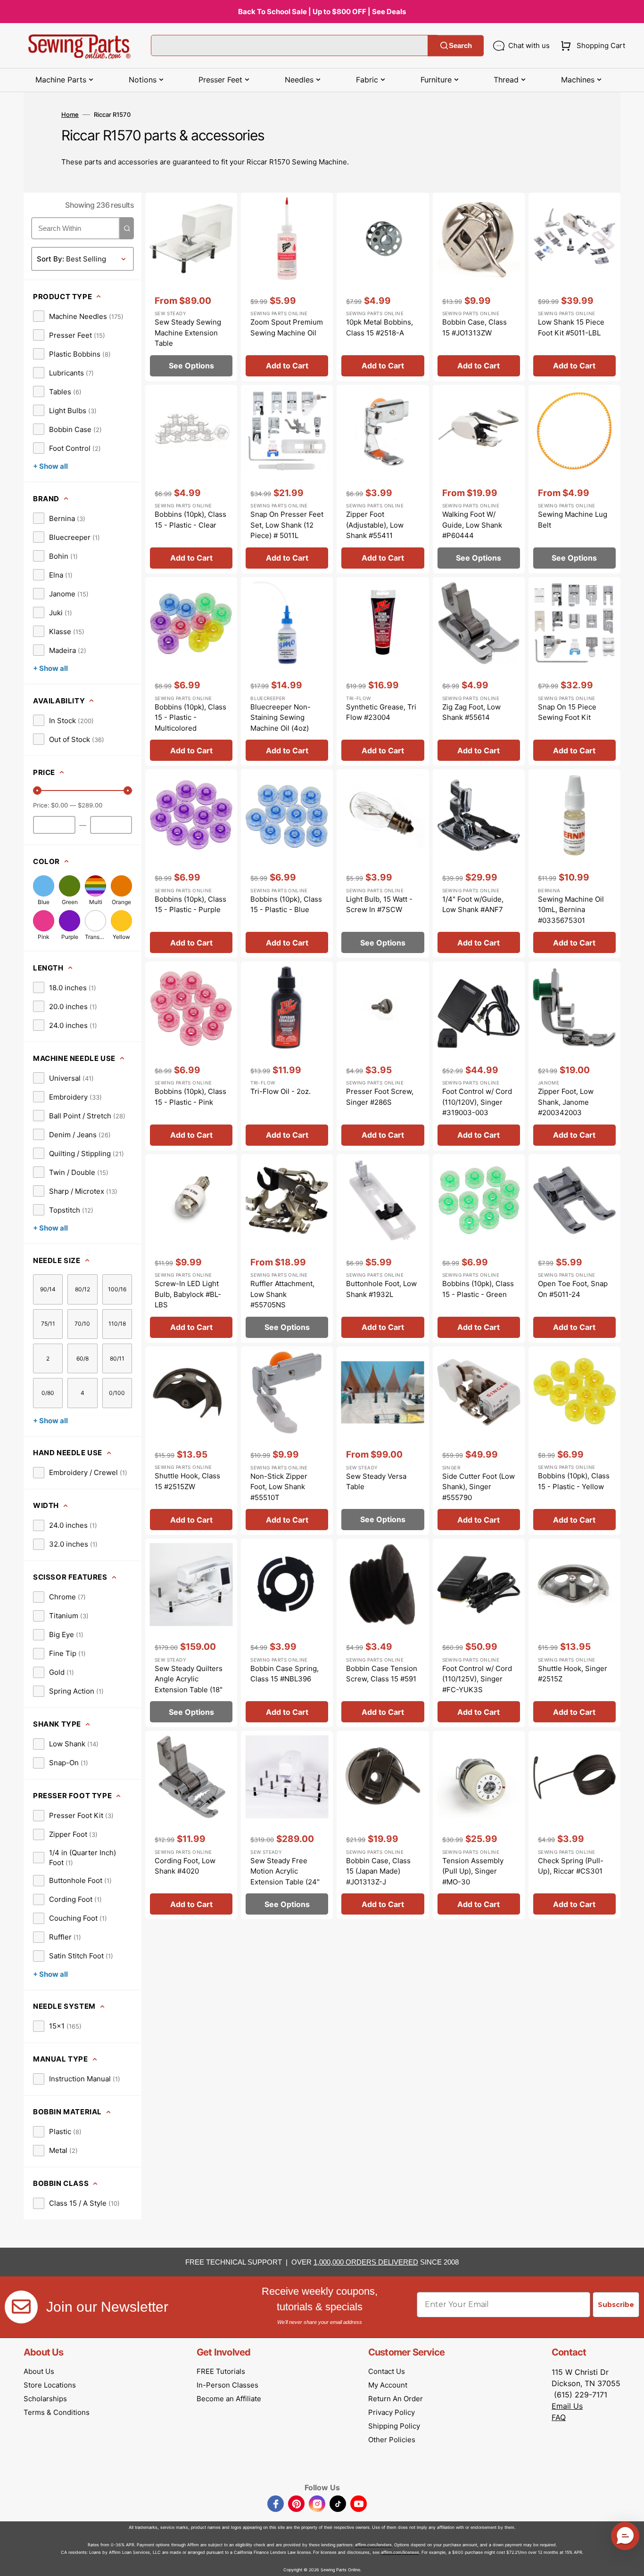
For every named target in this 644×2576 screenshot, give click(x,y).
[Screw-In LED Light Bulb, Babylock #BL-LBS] (191, 1248)
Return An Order (396, 2399)
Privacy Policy (392, 2412)
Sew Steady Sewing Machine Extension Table (188, 333)
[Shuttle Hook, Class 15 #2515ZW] (191, 1441)
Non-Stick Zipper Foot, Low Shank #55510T (279, 1487)
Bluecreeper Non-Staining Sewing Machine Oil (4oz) (281, 717)
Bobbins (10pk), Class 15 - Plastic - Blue (286, 905)
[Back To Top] (630, 2562)
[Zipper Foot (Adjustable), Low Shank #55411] (383, 479)
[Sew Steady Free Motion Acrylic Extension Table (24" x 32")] (287, 1825)
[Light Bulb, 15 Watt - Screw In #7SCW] (383, 864)
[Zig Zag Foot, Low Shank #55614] (479, 671)
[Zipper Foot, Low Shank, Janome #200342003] (574, 1056)
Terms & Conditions (57, 2412)
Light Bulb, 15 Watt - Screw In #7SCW (379, 905)
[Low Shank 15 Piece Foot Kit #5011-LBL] (574, 287)
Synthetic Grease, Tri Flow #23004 (381, 712)
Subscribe (616, 2305)
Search (460, 45)
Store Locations (50, 2385)
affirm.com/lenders (373, 2545)
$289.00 (90, 805)
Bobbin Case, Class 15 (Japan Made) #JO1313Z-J (378, 1871)
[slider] (37, 791)
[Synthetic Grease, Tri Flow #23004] (383, 671)
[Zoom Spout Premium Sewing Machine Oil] (287, 287)
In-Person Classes (227, 2385)
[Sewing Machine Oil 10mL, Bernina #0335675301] (574, 864)
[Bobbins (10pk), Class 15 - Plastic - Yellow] (574, 1441)
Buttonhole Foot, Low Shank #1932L (381, 1289)
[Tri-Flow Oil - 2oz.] (287, 1056)
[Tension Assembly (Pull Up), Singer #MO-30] (479, 1825)
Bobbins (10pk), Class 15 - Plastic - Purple (190, 905)
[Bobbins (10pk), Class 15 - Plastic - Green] (479, 1248)
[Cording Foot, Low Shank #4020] (191, 1825)
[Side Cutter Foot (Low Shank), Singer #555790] (479, 1441)
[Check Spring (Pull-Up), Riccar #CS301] (574, 1825)
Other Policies (392, 2440)
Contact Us (387, 2371)
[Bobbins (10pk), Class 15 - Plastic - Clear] (191, 479)
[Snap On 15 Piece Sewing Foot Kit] (574, 671)
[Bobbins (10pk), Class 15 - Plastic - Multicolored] (191, 671)
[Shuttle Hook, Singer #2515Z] (574, 1633)
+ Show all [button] (50, 466)
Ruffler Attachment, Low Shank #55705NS (282, 1294)
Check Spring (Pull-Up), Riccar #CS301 (571, 1866)
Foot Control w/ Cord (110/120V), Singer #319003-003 (477, 1102)
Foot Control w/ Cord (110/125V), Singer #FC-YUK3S (477, 1679)
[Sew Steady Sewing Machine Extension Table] (191, 287)
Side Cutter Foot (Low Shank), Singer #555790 (479, 1487)
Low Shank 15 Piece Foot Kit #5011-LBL (571, 327)
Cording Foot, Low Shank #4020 (185, 1866)
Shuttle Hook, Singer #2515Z (573, 1674)
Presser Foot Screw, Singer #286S (380, 1097)
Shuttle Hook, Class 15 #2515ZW (187, 1481)
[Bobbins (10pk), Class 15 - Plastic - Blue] (287, 864)
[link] (78, 316)
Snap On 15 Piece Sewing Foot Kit (567, 712)
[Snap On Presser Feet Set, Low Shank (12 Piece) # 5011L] (287, 479)
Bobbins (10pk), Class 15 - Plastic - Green (478, 1289)
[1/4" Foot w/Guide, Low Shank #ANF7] (479, 864)
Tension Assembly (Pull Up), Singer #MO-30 (473, 1871)
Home (70, 114)
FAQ (559, 2417)
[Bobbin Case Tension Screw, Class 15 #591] (383, 1633)
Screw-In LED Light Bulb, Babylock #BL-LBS (188, 1294)
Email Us (567, 2406)
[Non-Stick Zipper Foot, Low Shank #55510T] (287, 1441)
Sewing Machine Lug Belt (573, 520)
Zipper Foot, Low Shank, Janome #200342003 (566, 1102)
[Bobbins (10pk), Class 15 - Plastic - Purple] (191, 864)
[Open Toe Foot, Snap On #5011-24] (574, 1248)
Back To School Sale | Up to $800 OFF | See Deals (322, 12)
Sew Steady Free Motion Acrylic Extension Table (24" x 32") (285, 1877)
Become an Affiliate (229, 2399)
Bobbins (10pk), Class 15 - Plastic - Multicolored (190, 717)
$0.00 (59, 805)
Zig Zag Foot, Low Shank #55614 (471, 712)
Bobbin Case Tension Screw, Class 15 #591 (382, 1674)
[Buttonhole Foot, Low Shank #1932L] (383, 1248)
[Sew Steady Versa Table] (383, 1441)
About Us (39, 2371)
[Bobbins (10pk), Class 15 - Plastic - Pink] (191, 1056)
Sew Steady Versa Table (376, 1482)
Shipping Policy (394, 2426)
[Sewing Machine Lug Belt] (574, 479)
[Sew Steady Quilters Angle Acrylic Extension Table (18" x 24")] (191, 1633)
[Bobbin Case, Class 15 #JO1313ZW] (479, 287)
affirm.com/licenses (400, 2552)
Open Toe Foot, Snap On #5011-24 (573, 1289)
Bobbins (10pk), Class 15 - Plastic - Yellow (574, 1481)
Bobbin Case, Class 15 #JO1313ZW (475, 327)
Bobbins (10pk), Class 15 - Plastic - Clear (190, 520)
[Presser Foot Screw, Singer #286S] (383, 1056)
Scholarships (45, 2399)
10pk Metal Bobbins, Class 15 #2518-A (380, 327)
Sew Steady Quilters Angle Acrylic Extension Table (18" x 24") (189, 1684)
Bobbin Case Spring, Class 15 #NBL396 (285, 1674)
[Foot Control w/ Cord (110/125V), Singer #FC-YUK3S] (479, 1633)
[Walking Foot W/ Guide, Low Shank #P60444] (479, 479)
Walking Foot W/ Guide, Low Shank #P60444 (472, 525)
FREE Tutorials (221, 2371)
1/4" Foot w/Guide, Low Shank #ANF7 (473, 905)
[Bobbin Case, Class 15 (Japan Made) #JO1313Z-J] (383, 1825)
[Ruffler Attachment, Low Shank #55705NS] (287, 1248)
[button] (591, 46)
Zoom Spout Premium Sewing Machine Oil (287, 327)
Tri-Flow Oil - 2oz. (281, 1091)
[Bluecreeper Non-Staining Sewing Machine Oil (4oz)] (287, 671)
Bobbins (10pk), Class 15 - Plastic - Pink (190, 1097)
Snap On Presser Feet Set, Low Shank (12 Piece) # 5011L (287, 525)
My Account (388, 2385)
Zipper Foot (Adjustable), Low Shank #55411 (375, 525)
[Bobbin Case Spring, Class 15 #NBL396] (287, 1633)
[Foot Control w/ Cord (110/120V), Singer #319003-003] (479, 1056)
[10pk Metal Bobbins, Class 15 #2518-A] (383, 287)
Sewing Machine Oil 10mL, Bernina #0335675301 (571, 910)
